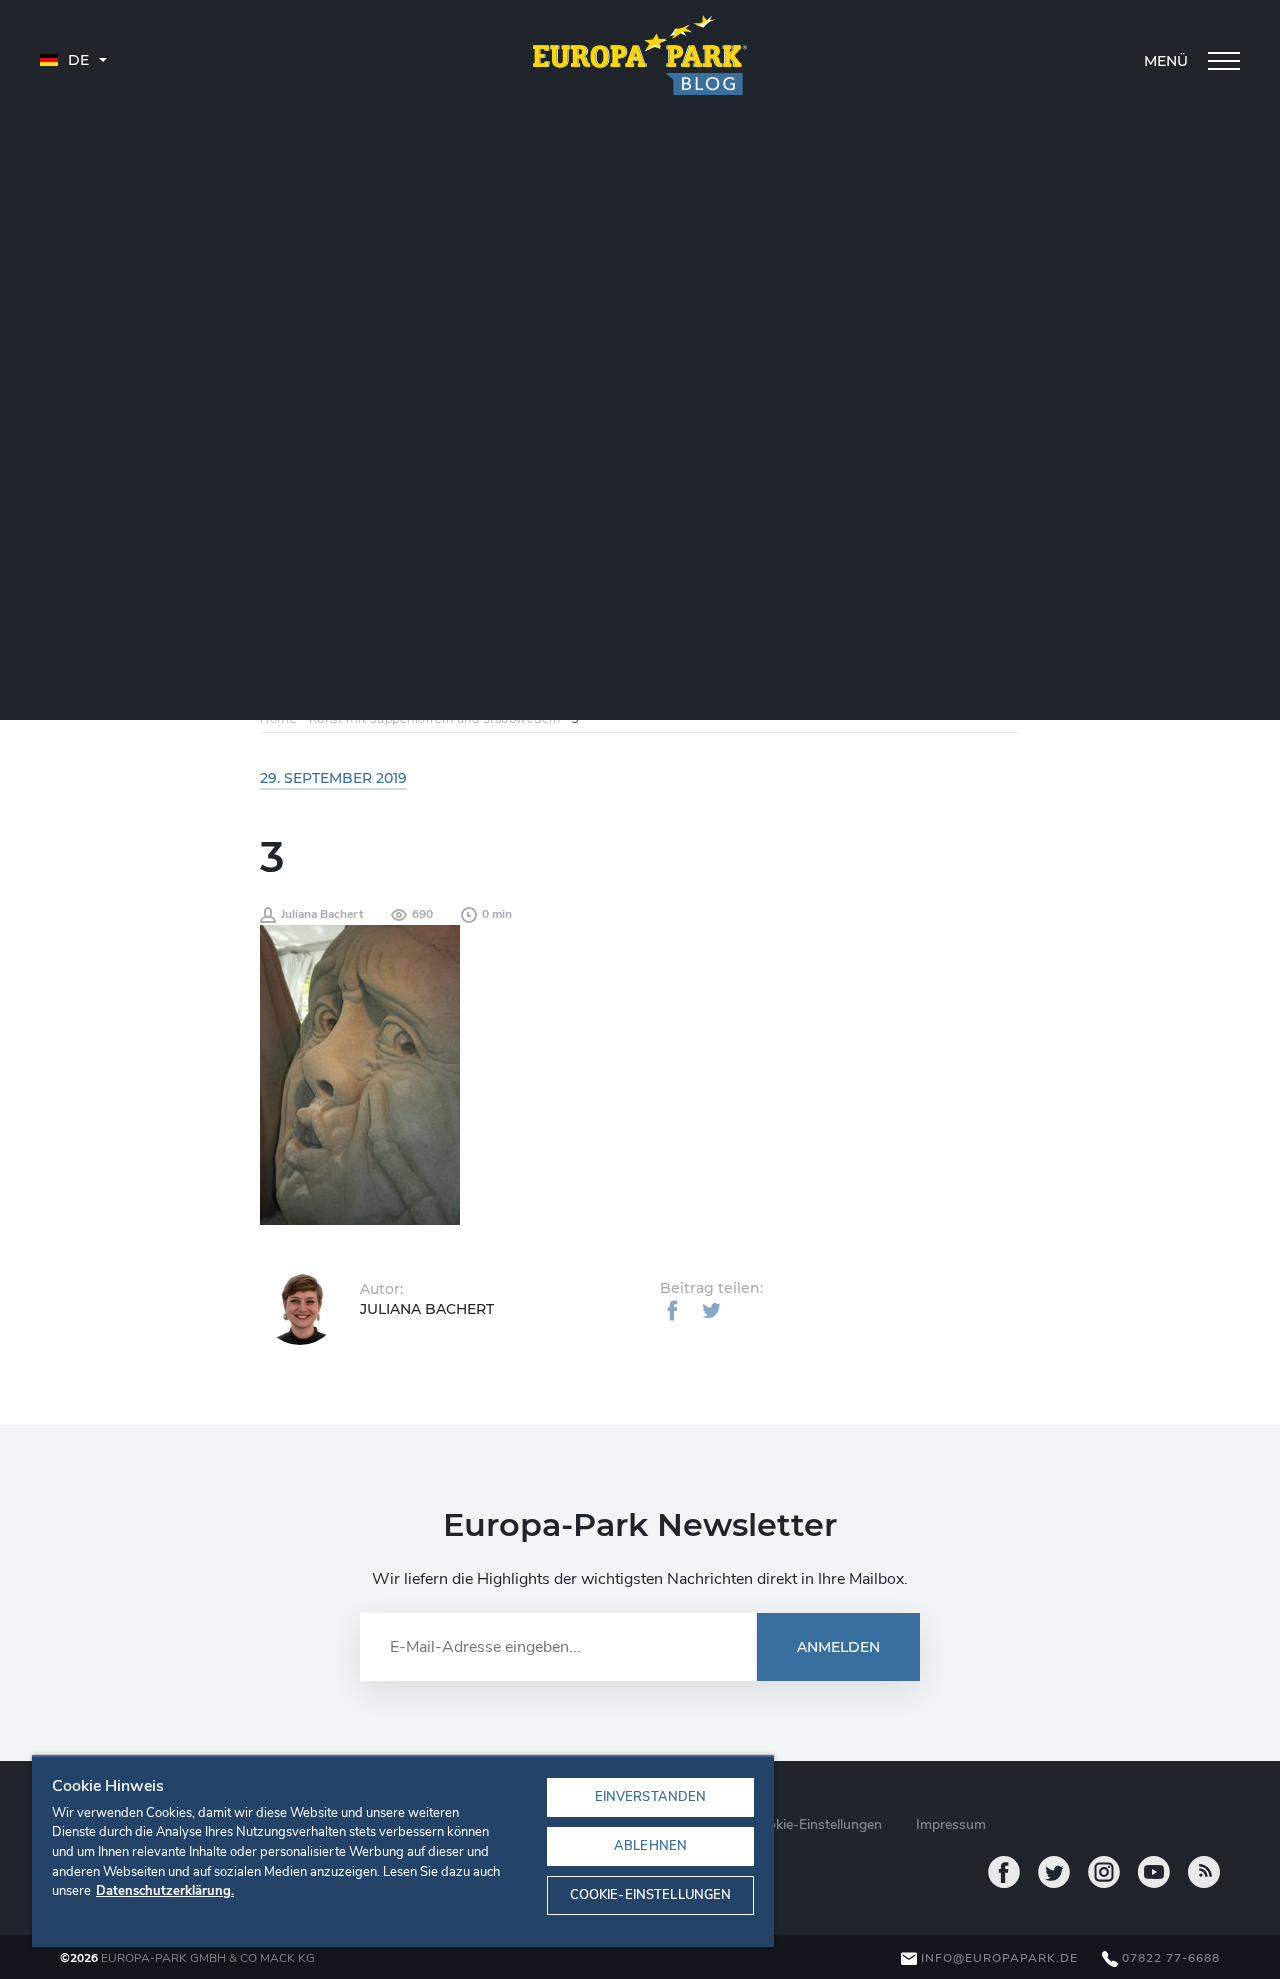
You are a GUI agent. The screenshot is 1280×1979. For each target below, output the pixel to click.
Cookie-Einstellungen (651, 1895)
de (76, 60)
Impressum (951, 1824)
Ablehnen (650, 1846)
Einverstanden (651, 1797)
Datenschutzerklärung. (165, 1891)
